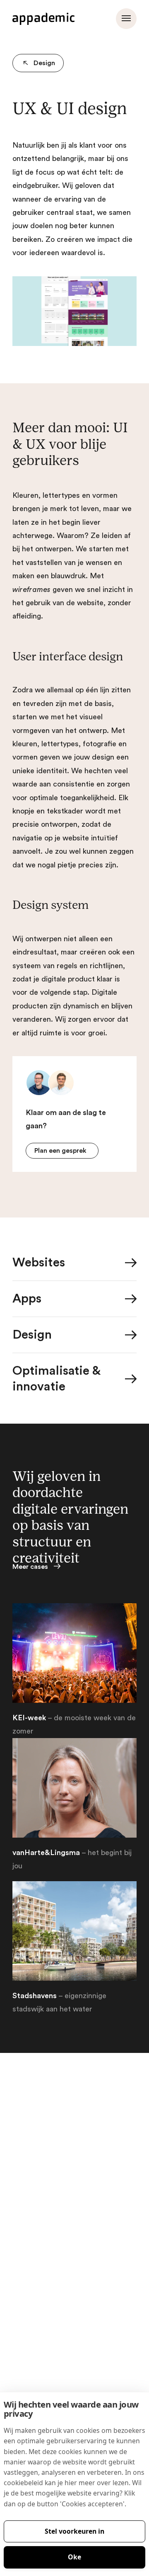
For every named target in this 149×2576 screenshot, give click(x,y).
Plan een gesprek (60, 1151)
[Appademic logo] (43, 19)
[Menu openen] (126, 19)
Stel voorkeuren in (74, 2531)
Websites (39, 1263)
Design (44, 63)
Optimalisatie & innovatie (56, 1379)
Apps (27, 1299)
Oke (74, 2557)
